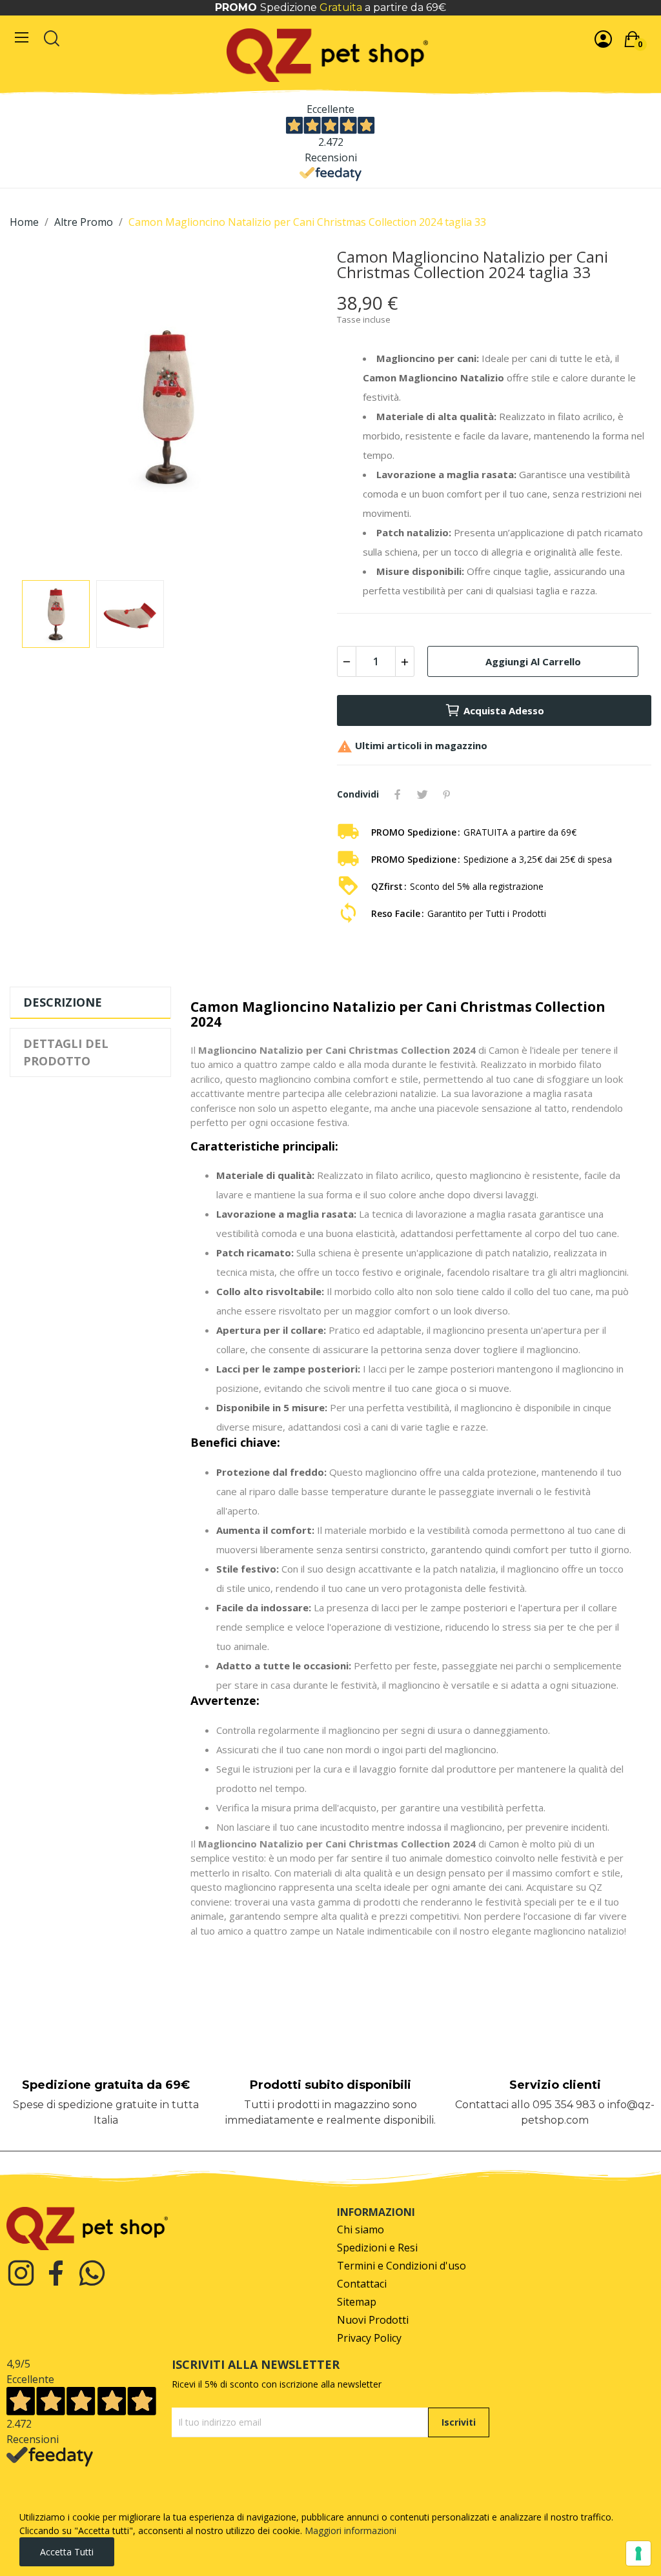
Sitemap (357, 2302)
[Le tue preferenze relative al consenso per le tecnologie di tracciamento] (638, 2553)
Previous (40, 408)
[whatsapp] (92, 2274)
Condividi (398, 794)
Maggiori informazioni (351, 2531)
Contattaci (362, 2284)
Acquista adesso (504, 710)
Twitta (422, 794)
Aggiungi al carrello (533, 661)
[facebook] (56, 2274)
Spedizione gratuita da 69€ (106, 2085)
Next (294, 408)
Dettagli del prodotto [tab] (66, 1052)
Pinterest (447, 794)
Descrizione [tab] (63, 1002)
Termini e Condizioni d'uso (402, 2266)
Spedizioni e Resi (377, 2248)
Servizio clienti (555, 2085)
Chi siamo (361, 2230)
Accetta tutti (67, 2552)
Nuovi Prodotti (373, 2320)
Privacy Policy (369, 2338)
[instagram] (21, 2274)
